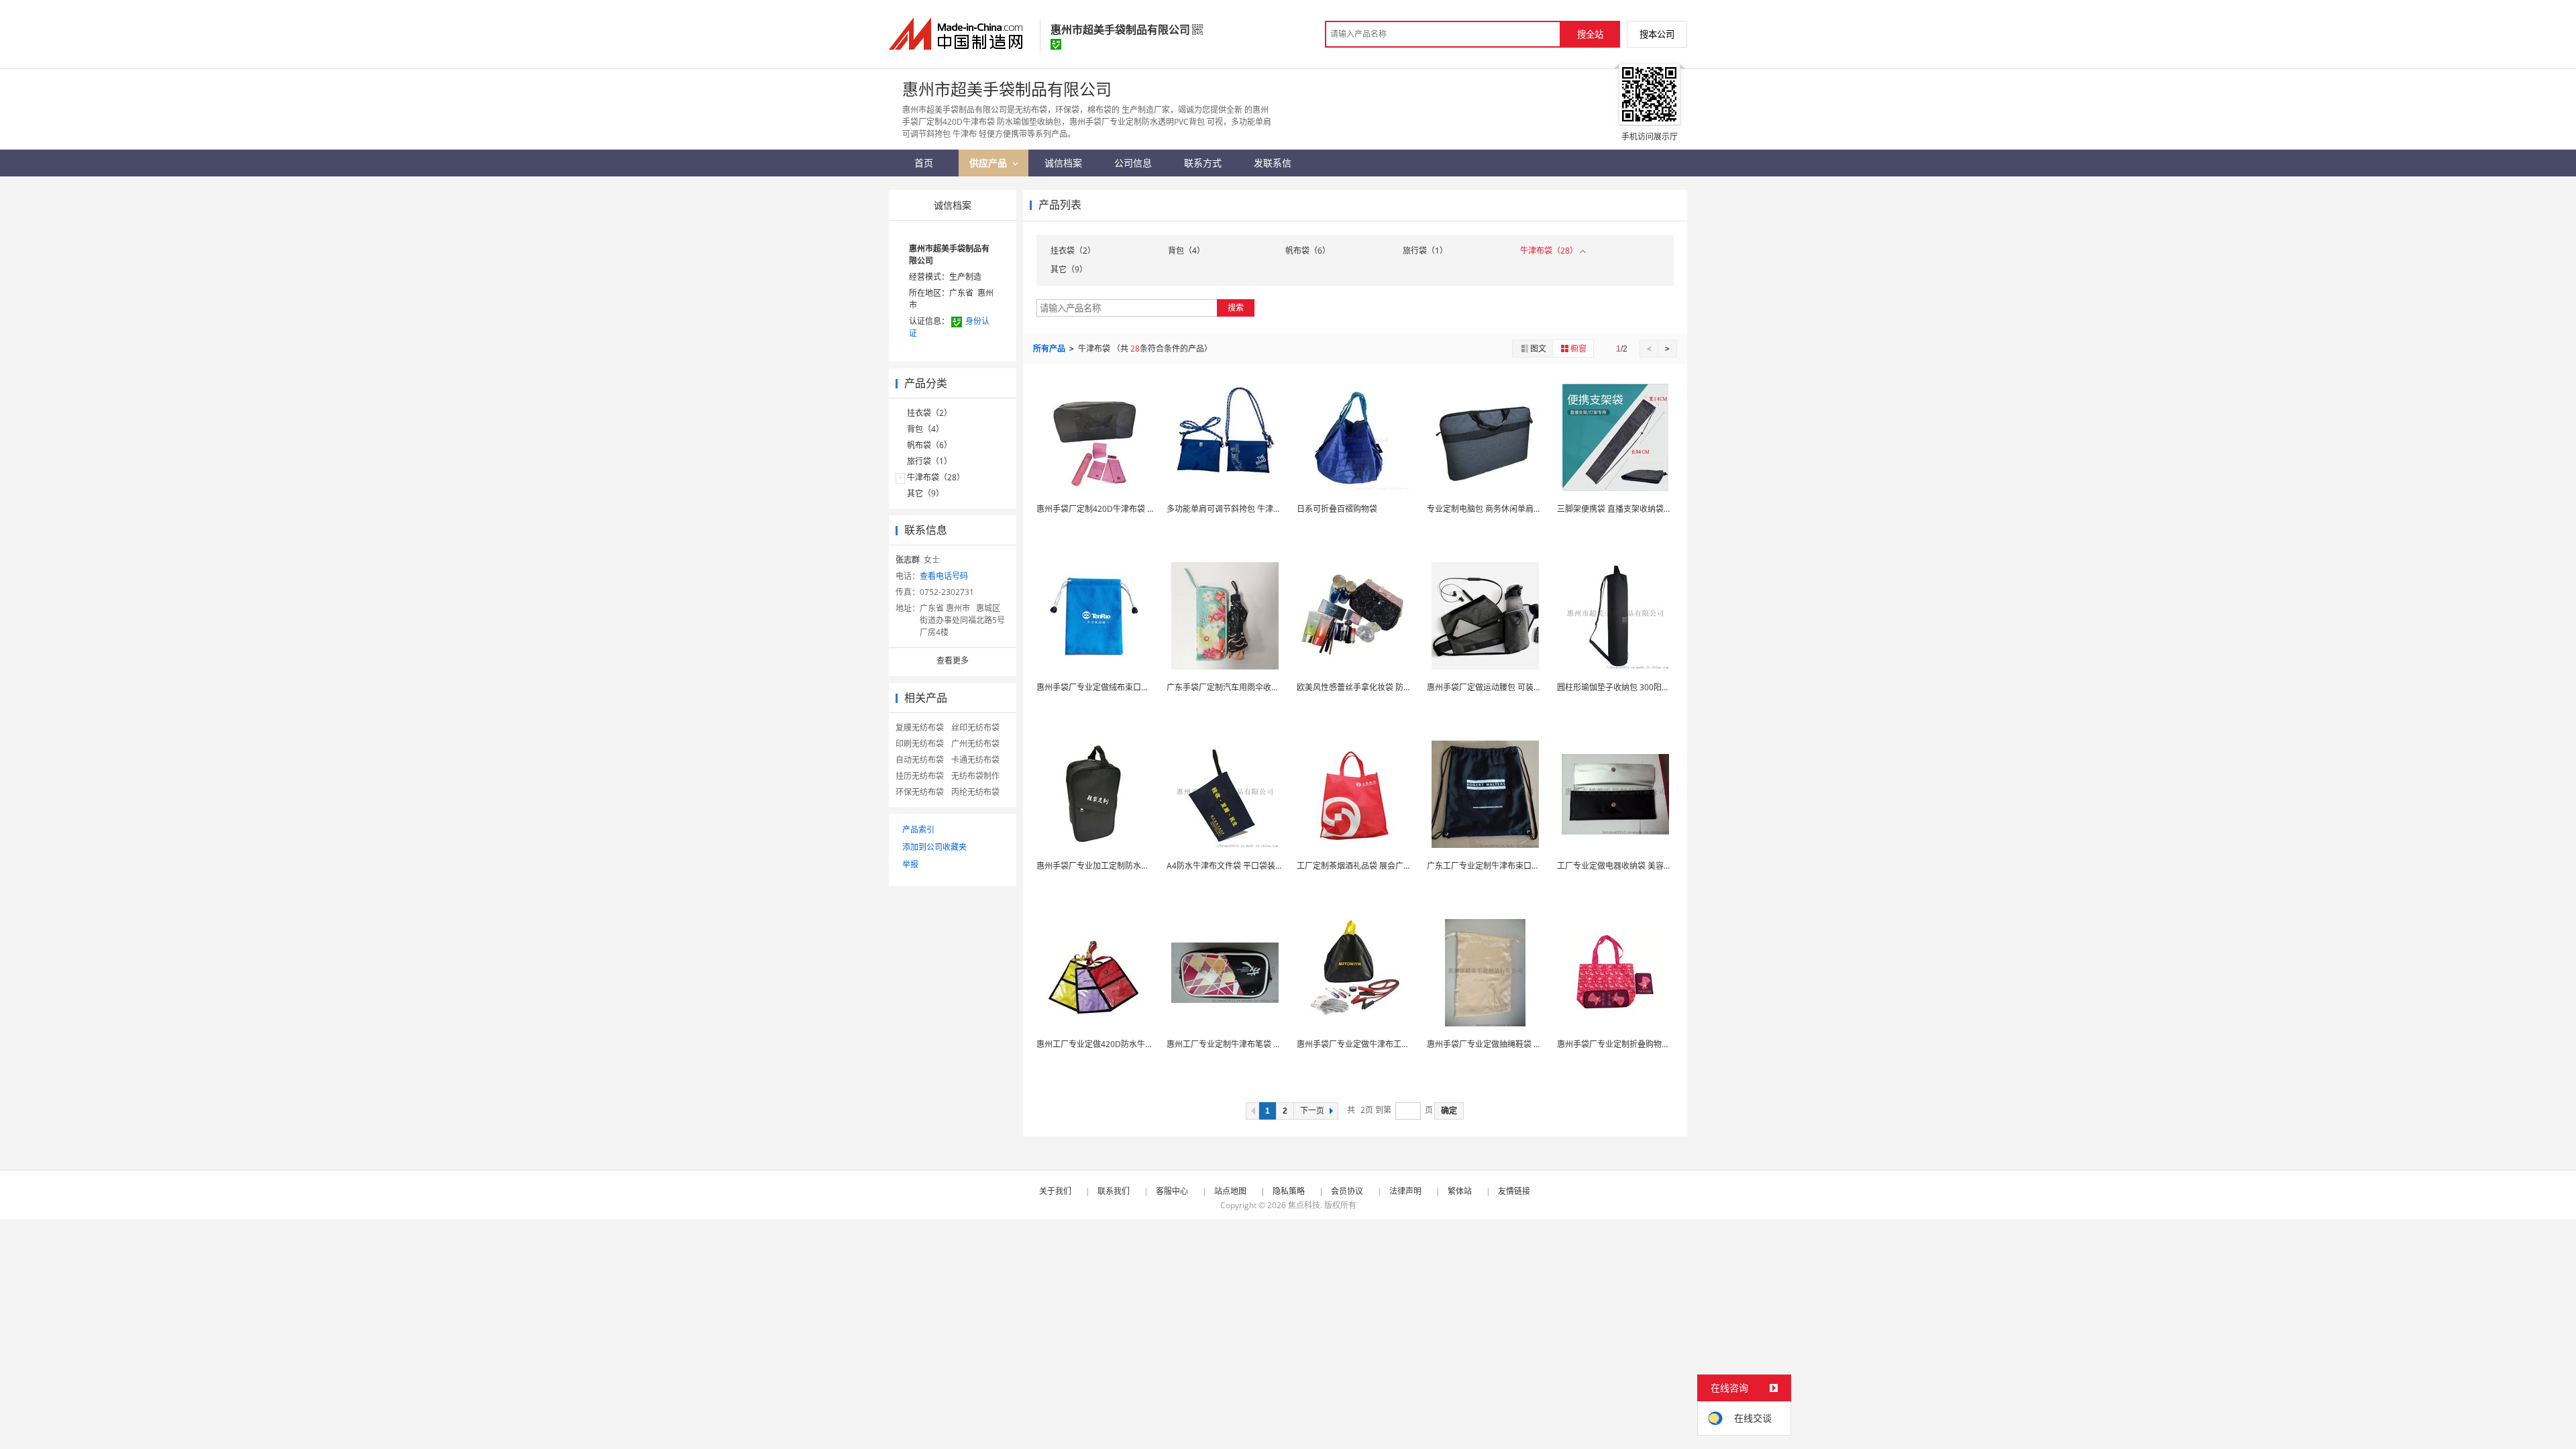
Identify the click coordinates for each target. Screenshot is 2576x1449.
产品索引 (918, 829)
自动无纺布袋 (920, 760)
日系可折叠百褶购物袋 (1337, 509)
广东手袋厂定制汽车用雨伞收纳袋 (1227, 687)
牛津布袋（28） (936, 477)
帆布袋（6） (929, 445)
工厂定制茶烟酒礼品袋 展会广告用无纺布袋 (1374, 866)
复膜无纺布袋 (920, 728)
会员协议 (1347, 1191)
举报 (910, 864)
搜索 (1236, 308)
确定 (1449, 1111)
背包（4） (925, 429)
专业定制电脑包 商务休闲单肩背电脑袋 (1496, 509)
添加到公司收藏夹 (934, 847)
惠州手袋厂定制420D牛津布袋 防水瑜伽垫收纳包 (1124, 509)
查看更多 (953, 660)
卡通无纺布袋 (975, 760)
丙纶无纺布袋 (975, 792)
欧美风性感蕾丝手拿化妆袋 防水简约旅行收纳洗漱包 (1390, 687)
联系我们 (1114, 1191)
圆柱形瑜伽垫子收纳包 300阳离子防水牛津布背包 (1646, 687)
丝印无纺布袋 (975, 728)
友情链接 (1514, 1191)
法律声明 (1405, 1191)
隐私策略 (1289, 1191)
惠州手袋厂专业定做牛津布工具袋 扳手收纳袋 (1378, 1044)
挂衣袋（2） (929, 413)
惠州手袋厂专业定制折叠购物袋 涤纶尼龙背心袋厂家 (1651, 1044)
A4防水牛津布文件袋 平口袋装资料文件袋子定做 (1253, 866)
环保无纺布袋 (920, 792)
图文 (1538, 348)
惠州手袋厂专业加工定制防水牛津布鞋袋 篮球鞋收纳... (1133, 866)
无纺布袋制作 (975, 776)
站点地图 (1230, 1191)
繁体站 (1460, 1191)
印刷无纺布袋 (920, 744)
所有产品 (1050, 348)
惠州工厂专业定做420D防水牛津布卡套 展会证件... (1127, 1044)
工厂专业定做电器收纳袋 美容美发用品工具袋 (1639, 866)
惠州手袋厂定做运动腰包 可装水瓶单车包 (1500, 687)
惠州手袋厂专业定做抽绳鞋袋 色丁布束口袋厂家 (1512, 1044)
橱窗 (1578, 348)
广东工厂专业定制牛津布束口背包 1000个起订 (1510, 866)
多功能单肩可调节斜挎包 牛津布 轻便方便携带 (1249, 509)
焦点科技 (1304, 1205)
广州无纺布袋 (975, 744)
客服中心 (1172, 1191)
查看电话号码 (944, 576)
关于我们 (1055, 1191)
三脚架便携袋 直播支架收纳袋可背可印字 (1630, 509)
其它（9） (925, 493)
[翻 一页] (1252, 1111)
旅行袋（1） (929, 461)
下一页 (1312, 1111)
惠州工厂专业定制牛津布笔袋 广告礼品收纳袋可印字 (1260, 1044)
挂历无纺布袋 (920, 776)
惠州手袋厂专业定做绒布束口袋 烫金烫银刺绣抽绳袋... (1133, 687)
